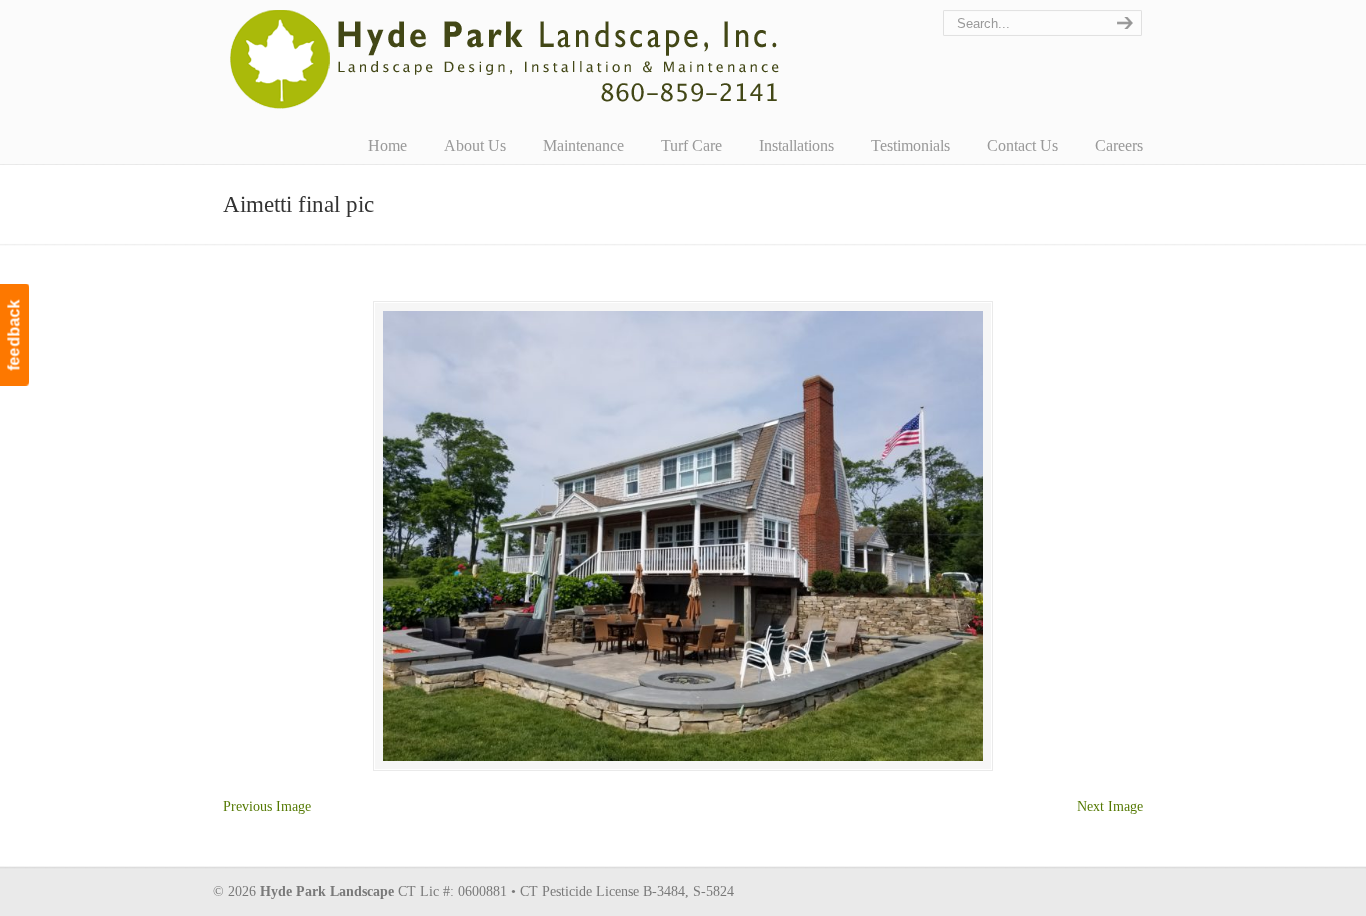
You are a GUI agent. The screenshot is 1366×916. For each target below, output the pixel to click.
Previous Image (267, 806)
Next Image (1110, 806)
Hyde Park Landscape (505, 59)
